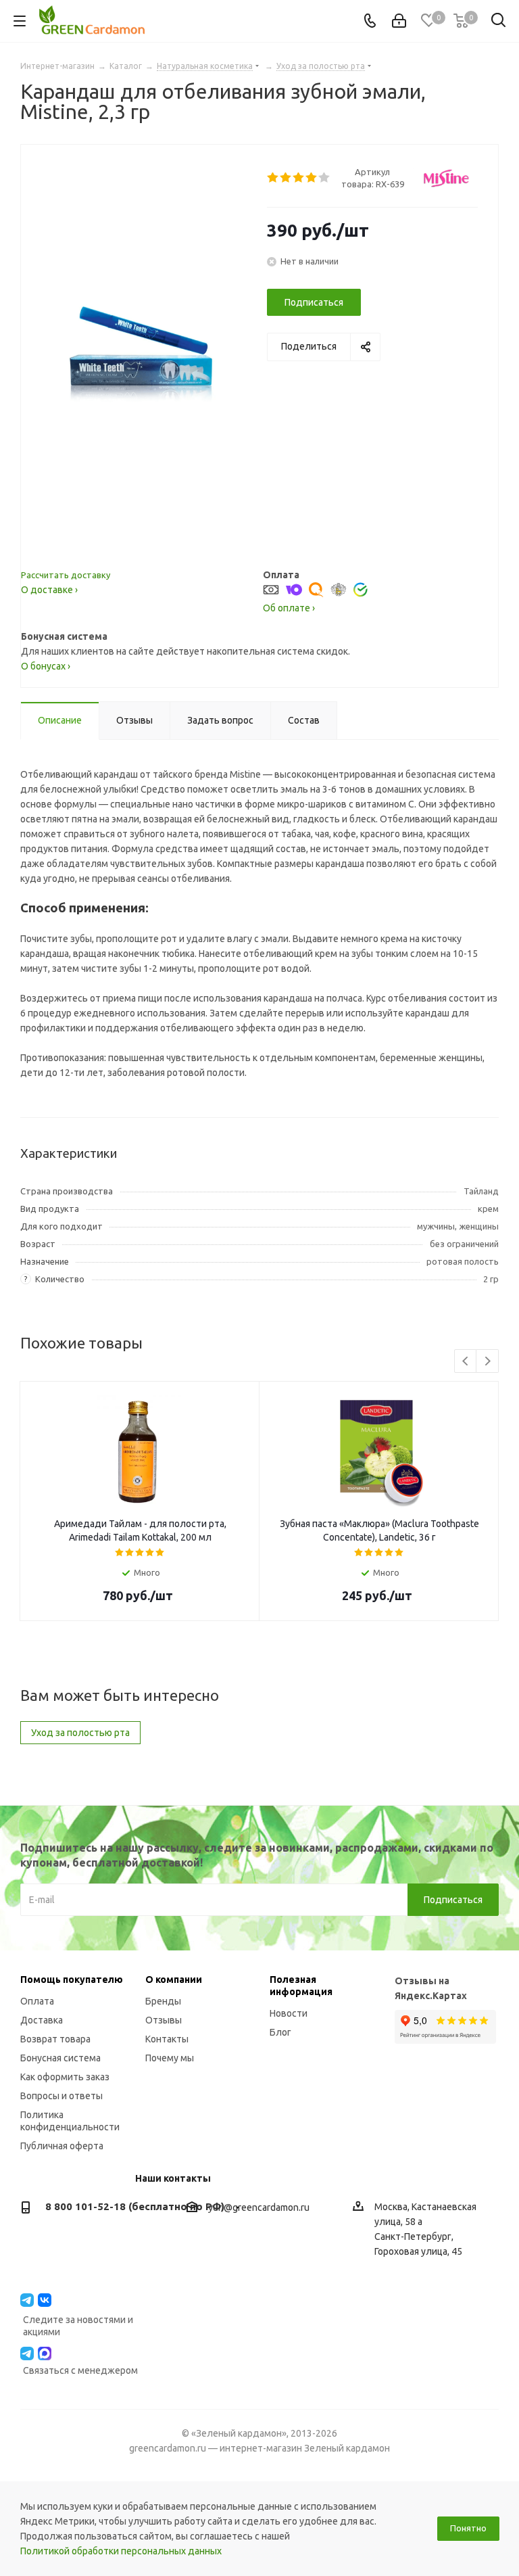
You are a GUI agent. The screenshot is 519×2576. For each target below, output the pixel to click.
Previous (466, 1362)
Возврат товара (55, 2039)
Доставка (42, 2020)
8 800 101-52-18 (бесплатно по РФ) (135, 2206)
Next (488, 1362)
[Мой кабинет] (399, 21)
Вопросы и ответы (61, 2096)
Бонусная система (60, 2058)
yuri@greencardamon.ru (259, 2207)
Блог (280, 2032)
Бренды (163, 2001)
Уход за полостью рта (80, 1733)
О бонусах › (46, 666)
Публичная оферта (62, 2146)
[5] (325, 178)
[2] (286, 178)
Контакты (167, 2039)
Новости (289, 2013)
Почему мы (170, 2058)
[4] (312, 178)
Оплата (37, 2001)
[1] (273, 178)
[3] (299, 178)
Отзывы (164, 2020)
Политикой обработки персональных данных (121, 2551)
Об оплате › (289, 608)
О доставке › (49, 590)
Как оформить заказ (65, 2077)
